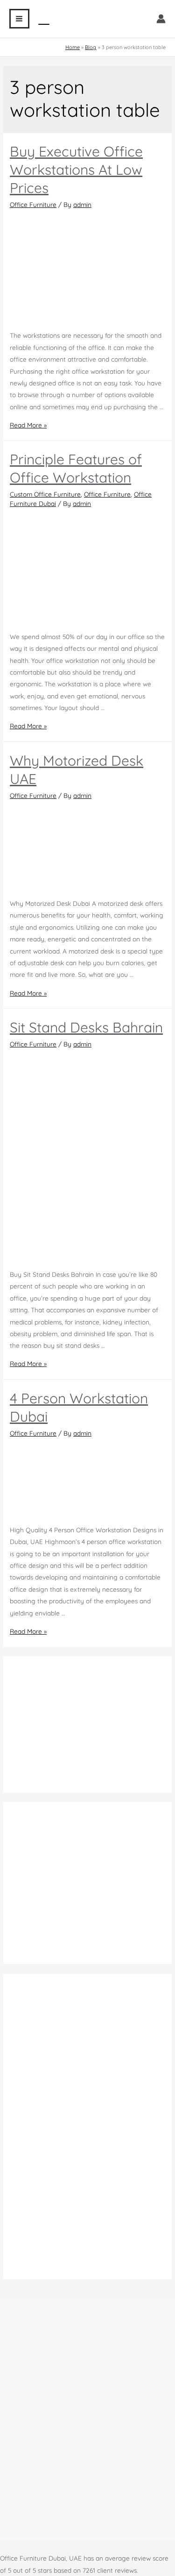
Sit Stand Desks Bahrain (86, 1027)
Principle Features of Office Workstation (76, 468)
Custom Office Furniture (45, 494)
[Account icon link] (161, 19)
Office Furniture (33, 204)
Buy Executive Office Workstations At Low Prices (76, 170)
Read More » (28, 425)
